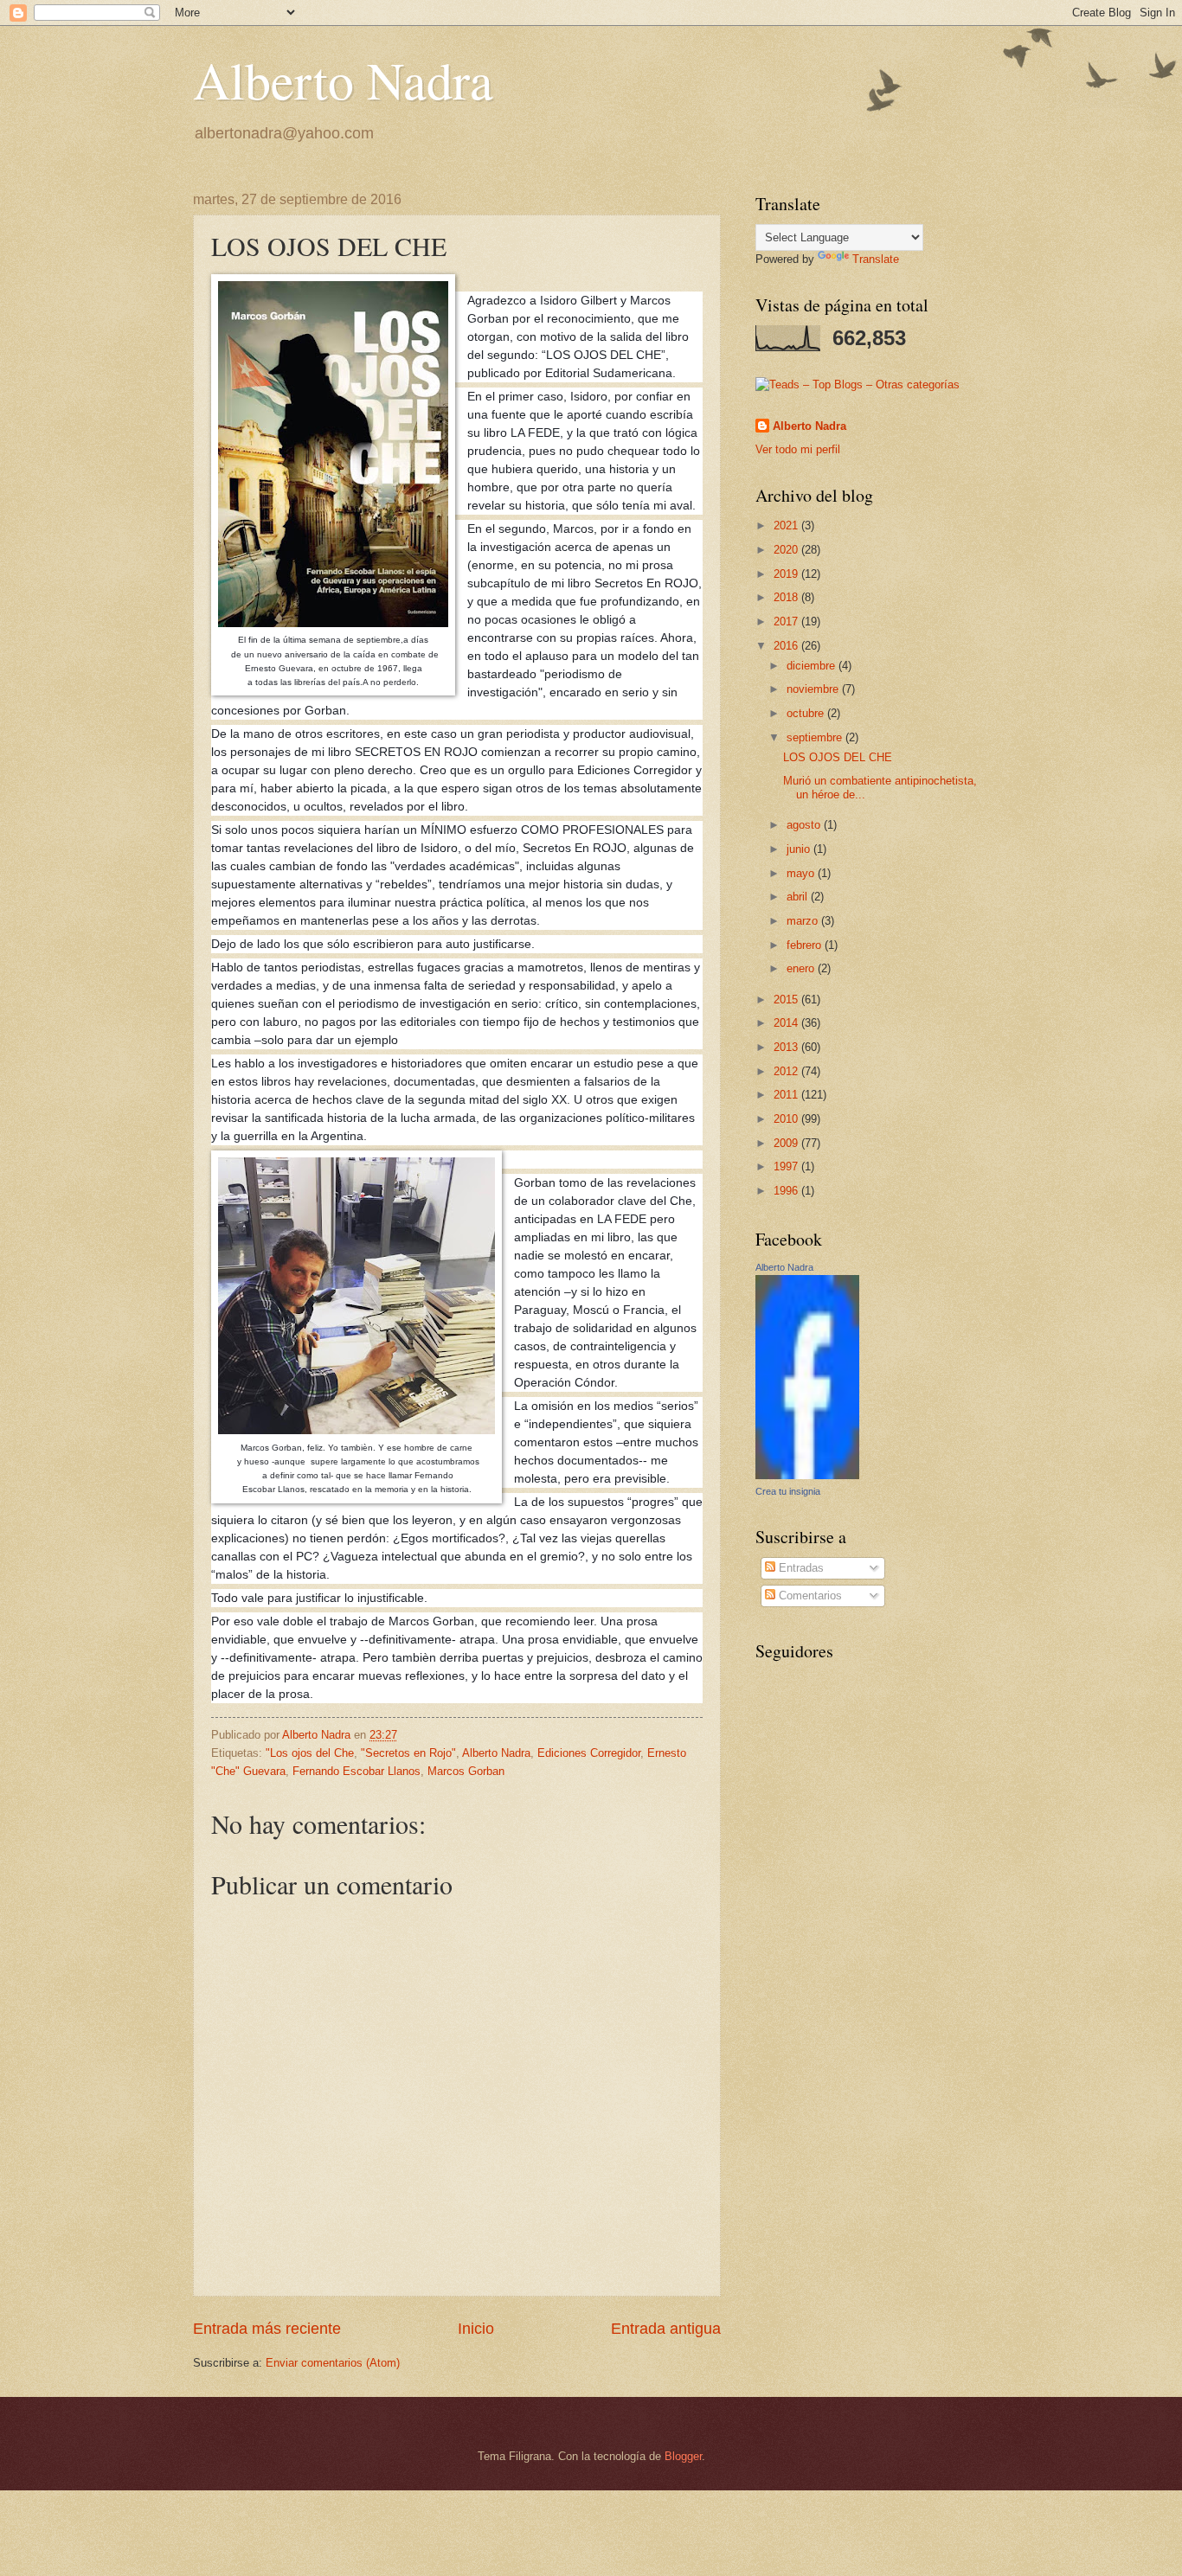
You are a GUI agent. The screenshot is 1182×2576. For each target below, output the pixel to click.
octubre (807, 713)
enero (802, 968)
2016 (787, 646)
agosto (805, 825)
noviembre (814, 689)
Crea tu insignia (788, 1491)
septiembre (816, 737)
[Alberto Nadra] (807, 1475)
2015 (787, 1000)
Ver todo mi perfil (798, 449)
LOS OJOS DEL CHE (838, 757)
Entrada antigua (666, 2329)
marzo (804, 921)
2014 (787, 1023)
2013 (787, 1047)
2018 (787, 597)
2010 (787, 1119)
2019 (787, 574)
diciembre (813, 666)
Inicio (476, 2329)
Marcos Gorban (466, 1771)
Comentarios (809, 1596)
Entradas (800, 1568)
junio (800, 849)
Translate (876, 259)
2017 (787, 622)
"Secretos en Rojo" (408, 1753)
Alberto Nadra (343, 80)
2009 (787, 1143)
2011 (787, 1095)
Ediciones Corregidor (589, 1753)
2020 (787, 550)
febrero (806, 945)
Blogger (683, 2456)
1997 (787, 1166)
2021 (787, 525)
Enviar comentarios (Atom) (333, 2363)
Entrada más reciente (267, 2329)
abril (799, 897)
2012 (787, 1071)
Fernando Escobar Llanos (357, 1771)
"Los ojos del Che (310, 1753)
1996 (787, 1191)
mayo (802, 873)
